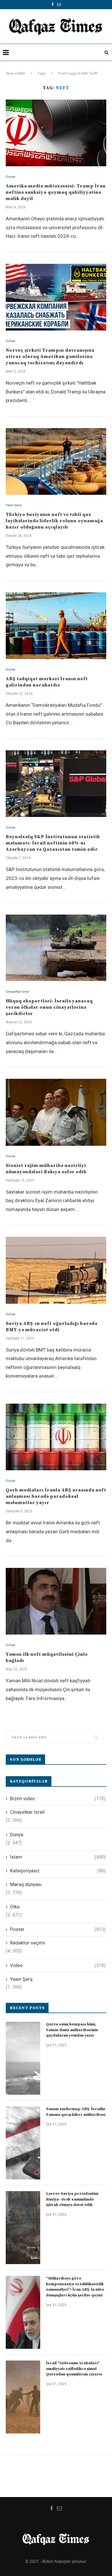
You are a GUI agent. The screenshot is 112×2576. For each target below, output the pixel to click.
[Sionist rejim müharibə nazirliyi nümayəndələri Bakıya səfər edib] (56, 1112)
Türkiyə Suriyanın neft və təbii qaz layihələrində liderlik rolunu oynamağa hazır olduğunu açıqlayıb (54, 521)
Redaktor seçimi (28, 1943)
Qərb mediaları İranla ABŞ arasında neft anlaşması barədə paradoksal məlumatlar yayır (56, 1496)
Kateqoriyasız (58, 1871)
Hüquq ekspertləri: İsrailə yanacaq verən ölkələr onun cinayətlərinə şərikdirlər (49, 1007)
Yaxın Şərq (14, 505)
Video (58, 1965)
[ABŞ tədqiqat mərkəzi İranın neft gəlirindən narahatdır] (56, 626)
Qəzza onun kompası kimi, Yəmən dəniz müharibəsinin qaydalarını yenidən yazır (72, 2030)
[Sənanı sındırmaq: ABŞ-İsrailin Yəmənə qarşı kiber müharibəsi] (23, 2143)
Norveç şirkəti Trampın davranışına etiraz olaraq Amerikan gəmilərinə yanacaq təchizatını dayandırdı (50, 357)
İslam (58, 1857)
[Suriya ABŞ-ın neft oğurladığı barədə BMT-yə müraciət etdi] (56, 1270)
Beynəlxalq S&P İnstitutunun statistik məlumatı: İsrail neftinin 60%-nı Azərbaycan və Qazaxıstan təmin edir (53, 843)
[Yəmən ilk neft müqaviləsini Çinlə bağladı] (56, 1601)
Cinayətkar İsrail (17, 992)
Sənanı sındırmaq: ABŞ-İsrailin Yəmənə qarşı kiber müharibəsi (76, 2112)
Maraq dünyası (26, 1884)
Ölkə (15, 1907)
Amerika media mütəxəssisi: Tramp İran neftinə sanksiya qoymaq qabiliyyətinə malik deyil (56, 192)
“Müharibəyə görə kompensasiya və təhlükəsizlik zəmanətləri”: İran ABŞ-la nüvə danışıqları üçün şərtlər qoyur (75, 2287)
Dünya (10, 177)
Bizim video (58, 1799)
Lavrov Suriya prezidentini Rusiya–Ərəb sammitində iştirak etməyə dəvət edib (72, 2199)
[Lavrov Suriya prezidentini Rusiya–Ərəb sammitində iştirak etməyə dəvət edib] (23, 2228)
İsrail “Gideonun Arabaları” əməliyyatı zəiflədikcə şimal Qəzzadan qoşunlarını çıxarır (74, 2369)
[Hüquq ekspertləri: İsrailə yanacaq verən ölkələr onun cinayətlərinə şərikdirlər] (56, 948)
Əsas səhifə (15, 73)
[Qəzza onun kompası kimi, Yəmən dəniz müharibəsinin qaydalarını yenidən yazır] (23, 2058)
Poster (58, 1929)
